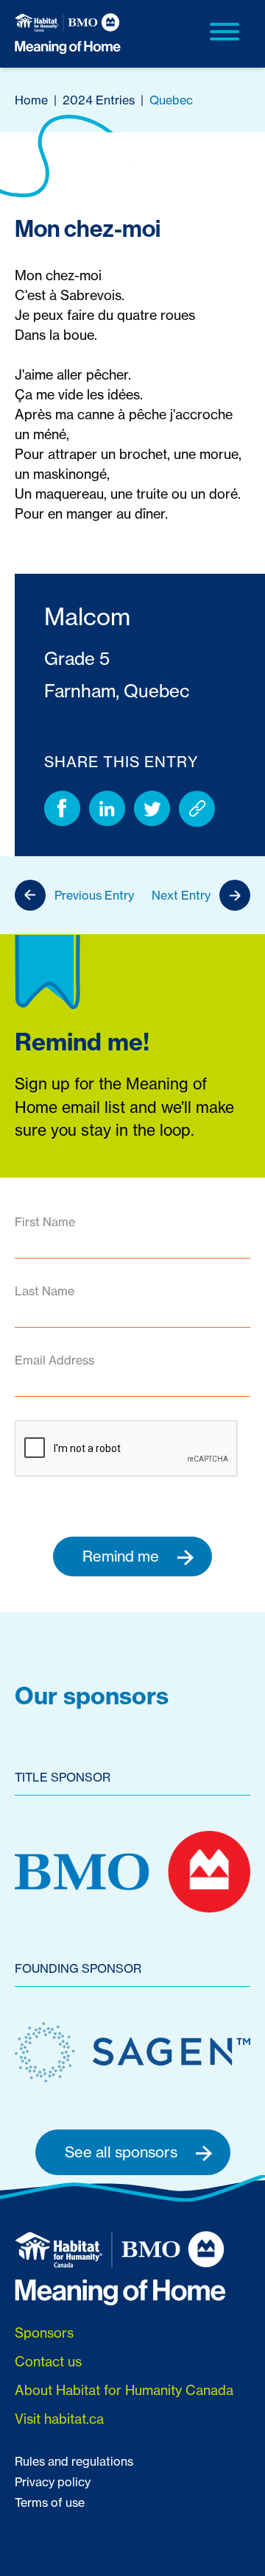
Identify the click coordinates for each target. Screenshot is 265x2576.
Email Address (54, 1360)
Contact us (48, 2362)
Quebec (171, 100)
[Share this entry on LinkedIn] (107, 809)
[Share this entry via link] (197, 809)
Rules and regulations (74, 2461)
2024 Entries (99, 100)
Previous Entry (94, 895)
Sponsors (44, 2333)
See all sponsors (123, 2152)
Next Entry (181, 895)
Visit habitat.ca (59, 2419)
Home (31, 100)
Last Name (45, 1291)
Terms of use (50, 2502)
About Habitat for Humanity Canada (124, 2390)
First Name (45, 1222)
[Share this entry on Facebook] (62, 809)
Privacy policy (53, 2482)
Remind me (123, 1556)
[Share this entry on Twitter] (152, 809)
